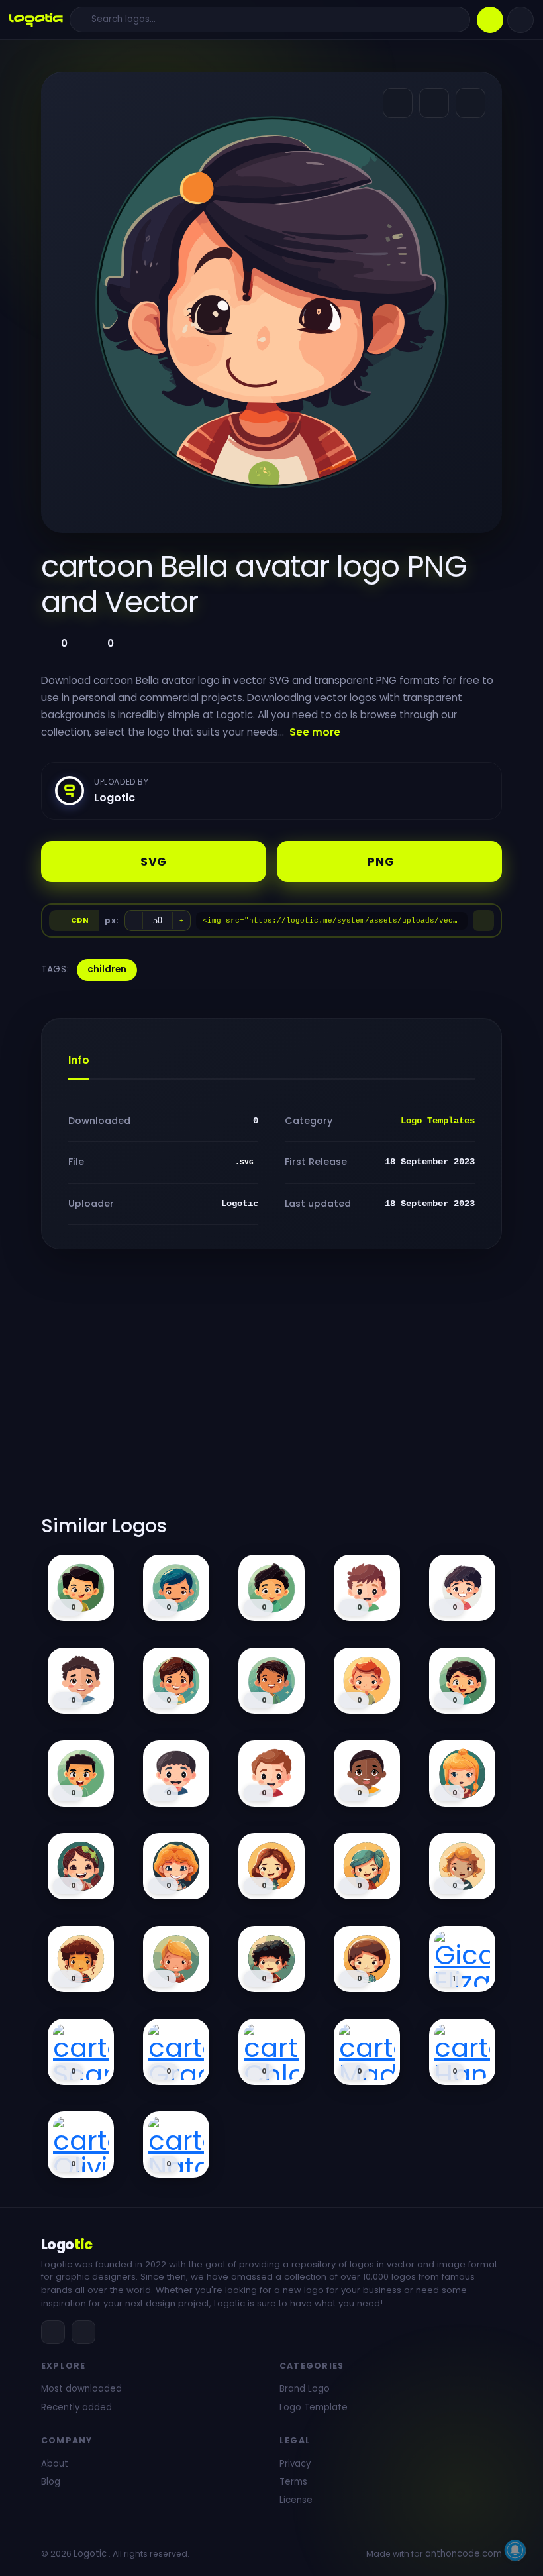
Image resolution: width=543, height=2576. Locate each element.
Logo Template (314, 2407)
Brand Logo (305, 2389)
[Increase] (181, 921)
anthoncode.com (464, 2554)
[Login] (520, 20)
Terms (293, 2482)
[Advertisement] (271, 1390)
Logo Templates (438, 1121)
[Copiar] (483, 921)
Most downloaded (81, 2389)
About (55, 2464)
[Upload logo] (490, 20)
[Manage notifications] (515, 2550)
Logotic (90, 2554)
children (107, 969)
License (296, 2500)
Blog (51, 2482)
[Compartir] (398, 103)
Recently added (76, 2407)
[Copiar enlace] (434, 103)
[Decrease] (134, 921)
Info (79, 1060)
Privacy (295, 2464)
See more (315, 732)
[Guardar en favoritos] (470, 103)
